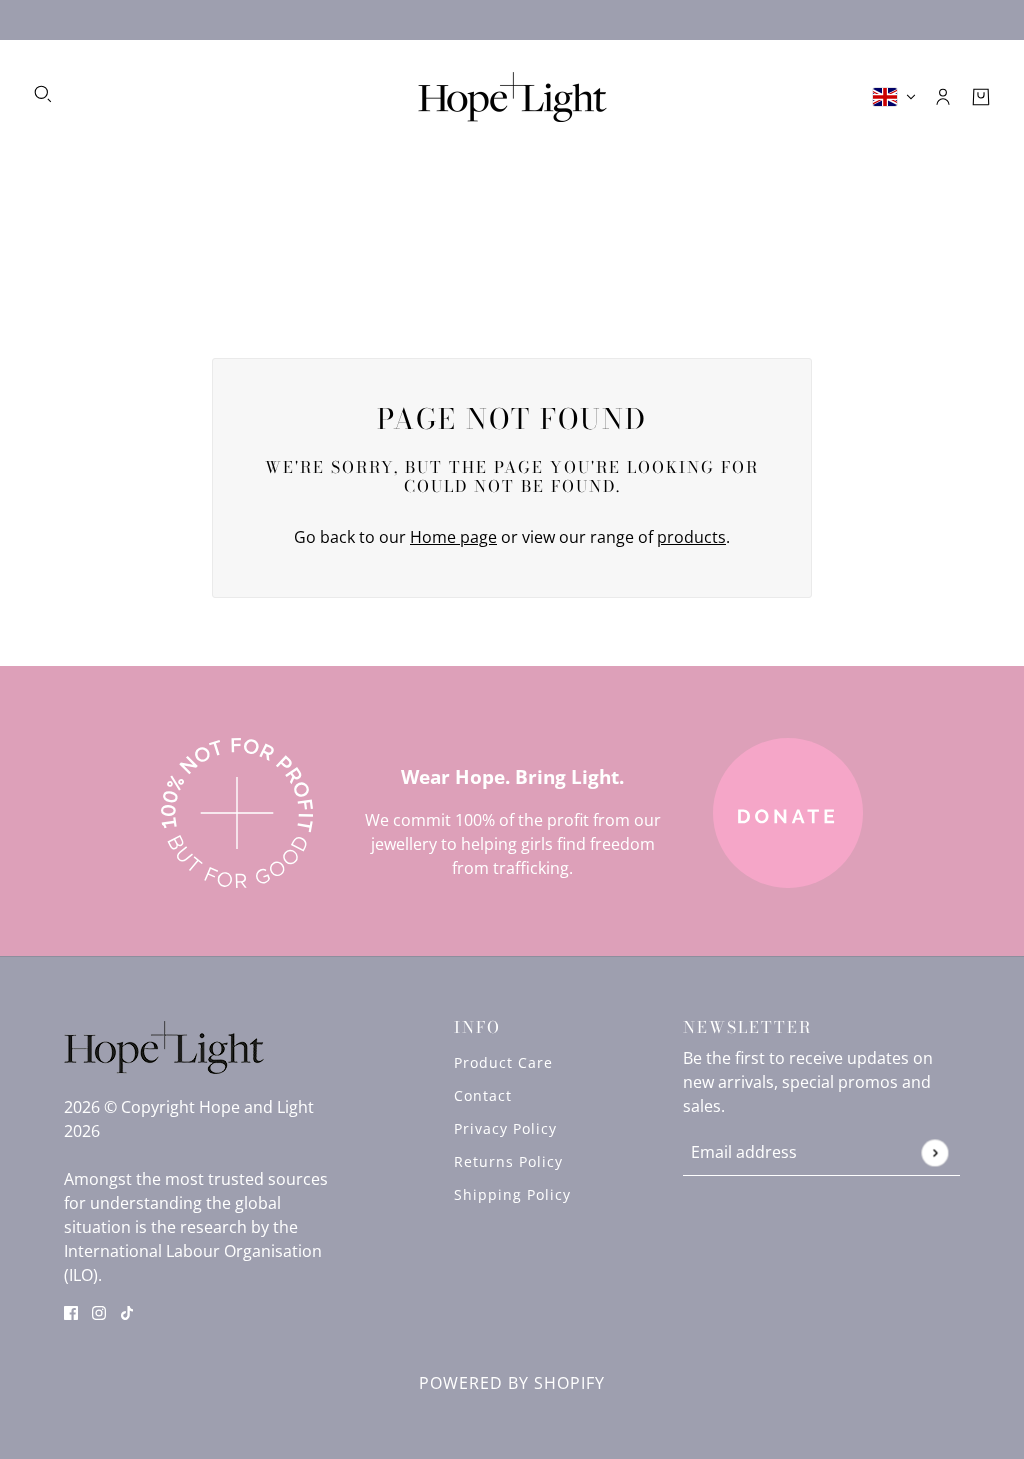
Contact (483, 1095)
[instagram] (99, 1311)
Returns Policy (508, 1161)
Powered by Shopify (512, 1383)
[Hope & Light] (512, 97)
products (691, 537)
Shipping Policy (512, 1194)
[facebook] (71, 1311)
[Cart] (981, 97)
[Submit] (934, 1152)
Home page (453, 537)
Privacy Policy (505, 1128)
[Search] (43, 94)
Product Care (503, 1062)
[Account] (943, 97)
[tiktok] (127, 1311)
